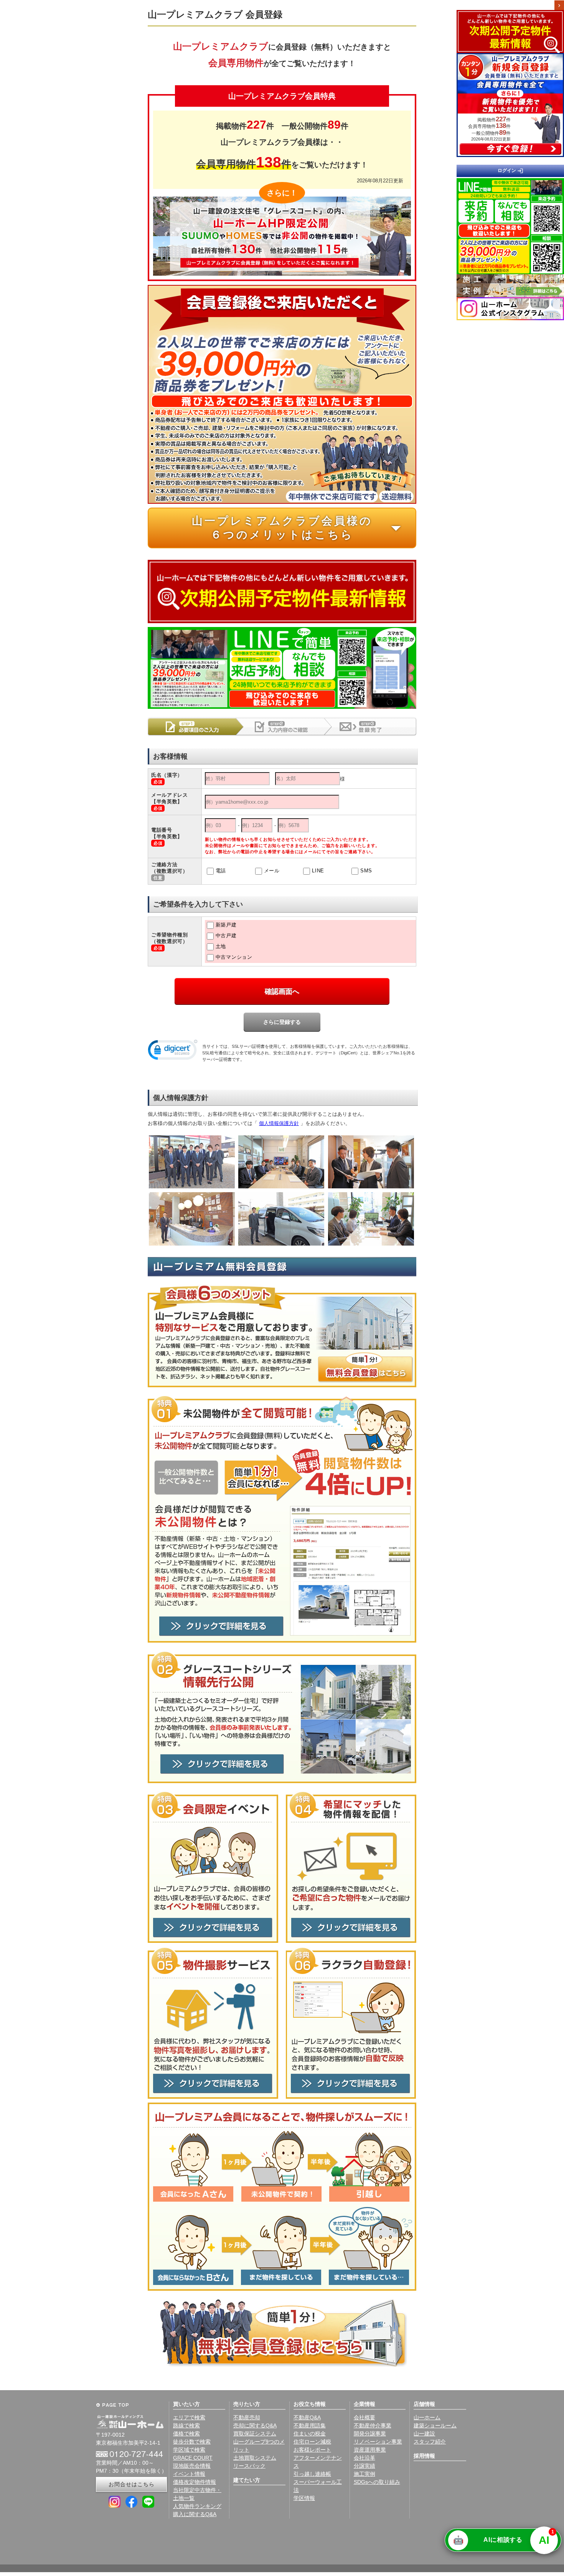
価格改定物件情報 (195, 2482)
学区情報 (304, 2498)
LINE (318, 871)
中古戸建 (226, 936)
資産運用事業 (370, 2450)
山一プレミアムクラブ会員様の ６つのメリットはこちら (300, 528)
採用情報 (424, 2456)
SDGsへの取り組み (377, 2482)
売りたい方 (247, 2404)
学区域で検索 (189, 2450)
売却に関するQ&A (255, 2425)
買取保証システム (255, 2434)
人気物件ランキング (197, 2506)
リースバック (249, 2466)
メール (272, 871)
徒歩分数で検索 (192, 2442)
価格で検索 (186, 2434)
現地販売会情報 (192, 2466)
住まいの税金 (310, 2434)
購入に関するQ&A (195, 2514)
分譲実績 (364, 2466)
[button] (173, 1051)
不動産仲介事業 (373, 2425)
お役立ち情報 (310, 2404)
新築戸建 (226, 925)
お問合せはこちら (132, 2484)
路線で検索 (186, 2425)
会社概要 (364, 2417)
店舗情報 (424, 2404)
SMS (366, 871)
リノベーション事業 (378, 2442)
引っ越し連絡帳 (312, 2474)
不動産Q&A (307, 2417)
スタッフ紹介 (430, 2442)
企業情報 (364, 2404)
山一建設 (424, 2434)
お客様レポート (312, 2450)
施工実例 (364, 2474)
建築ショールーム (435, 2425)
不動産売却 (247, 2417)
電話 (221, 871)
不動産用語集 (310, 2425)
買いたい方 (186, 2404)
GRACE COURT (193, 2458)
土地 (221, 946)
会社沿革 (364, 2458)
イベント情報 (189, 2474)
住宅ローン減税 (312, 2442)
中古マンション (234, 957)
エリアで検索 (189, 2417)
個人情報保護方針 (279, 1123)
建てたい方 (247, 2480)
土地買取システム (255, 2458)
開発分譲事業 (370, 2434)
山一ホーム (427, 2417)
